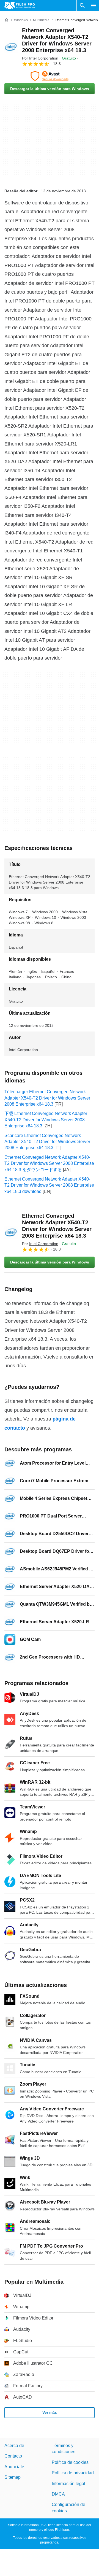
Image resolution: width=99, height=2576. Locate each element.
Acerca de (14, 2446)
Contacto (13, 2456)
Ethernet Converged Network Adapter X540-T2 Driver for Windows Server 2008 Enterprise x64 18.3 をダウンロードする (49, 1163)
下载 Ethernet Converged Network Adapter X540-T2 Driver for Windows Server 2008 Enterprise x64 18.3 (46, 1120)
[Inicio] (7, 20)
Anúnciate (14, 2467)
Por (40, 58)
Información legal (68, 2484)
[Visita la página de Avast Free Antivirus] (50, 76)
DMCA (58, 2494)
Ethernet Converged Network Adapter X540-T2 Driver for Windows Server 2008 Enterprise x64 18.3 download (49, 1185)
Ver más (50, 2412)
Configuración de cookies (68, 2508)
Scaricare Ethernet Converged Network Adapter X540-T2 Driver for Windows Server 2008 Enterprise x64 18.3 (47, 1142)
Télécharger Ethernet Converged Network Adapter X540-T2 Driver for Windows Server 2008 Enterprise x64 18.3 (47, 1098)
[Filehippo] (20, 6)
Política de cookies (70, 2462)
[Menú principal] (94, 6)
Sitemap (13, 2477)
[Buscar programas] (82, 6)
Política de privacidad (73, 2473)
